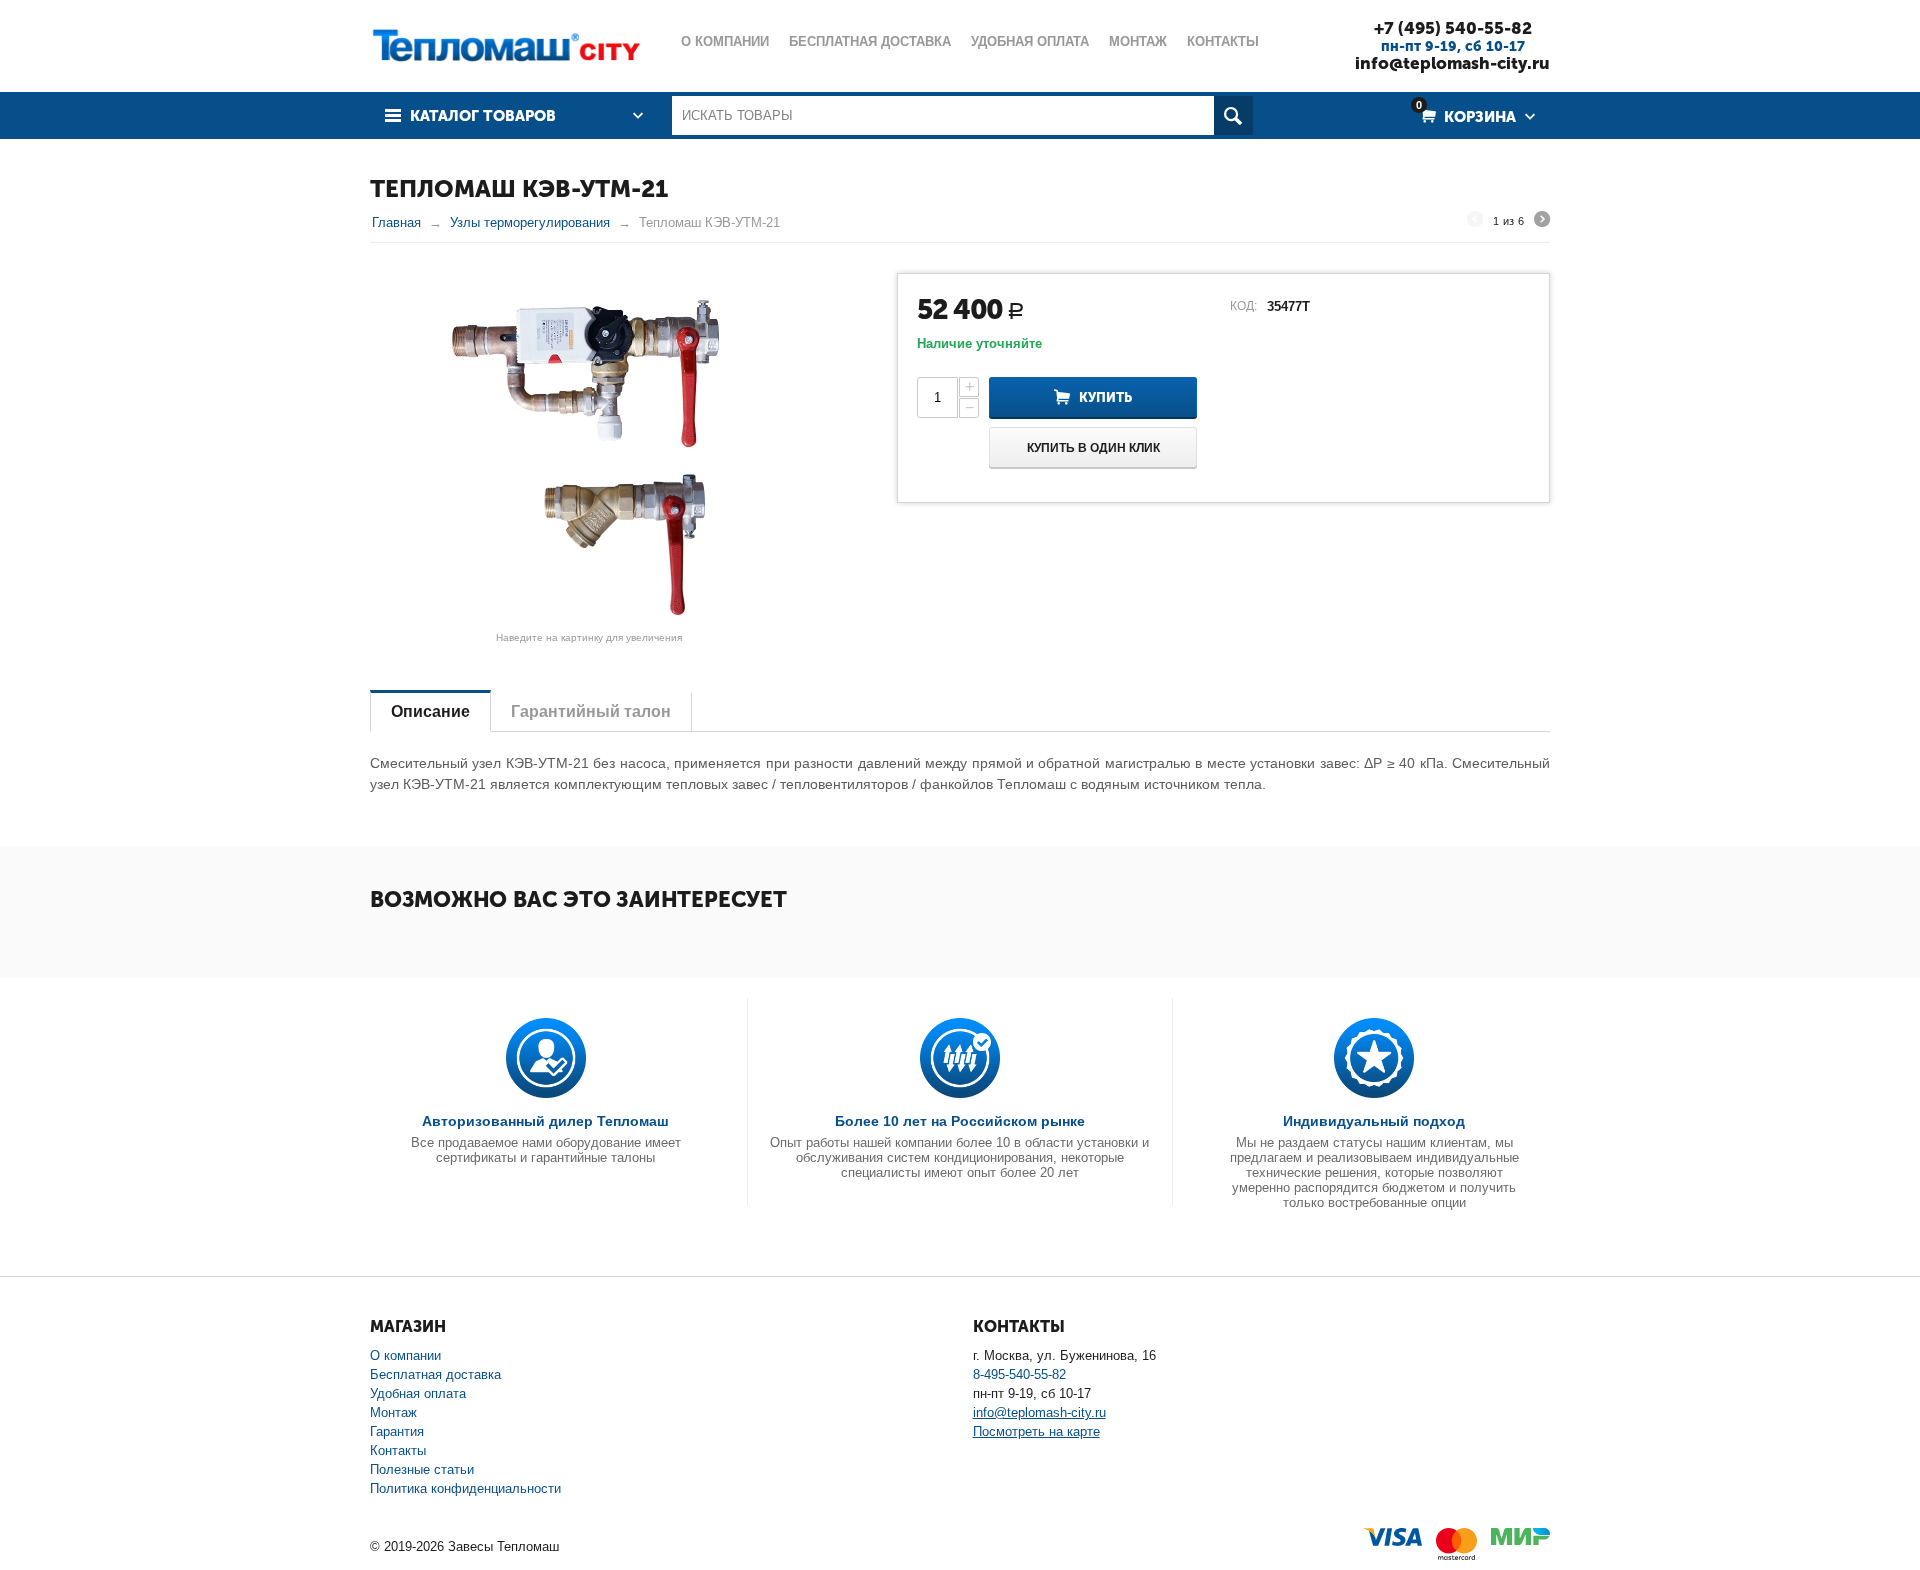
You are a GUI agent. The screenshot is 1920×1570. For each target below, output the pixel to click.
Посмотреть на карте (1036, 1431)
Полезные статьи (422, 1469)
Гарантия (397, 1431)
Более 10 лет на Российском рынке (960, 1121)
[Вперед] (1542, 222)
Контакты (398, 1450)
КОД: (1243, 306)
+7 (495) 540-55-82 (1453, 28)
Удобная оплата (418, 1393)
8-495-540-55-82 (1019, 1374)
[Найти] (1233, 115)
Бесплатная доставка (435, 1374)
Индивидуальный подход (1374, 1121)
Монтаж (393, 1412)
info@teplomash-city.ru (1452, 63)
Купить (1105, 397)
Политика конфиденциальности (465, 1488)
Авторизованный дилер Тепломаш (545, 1121)
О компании (405, 1355)
